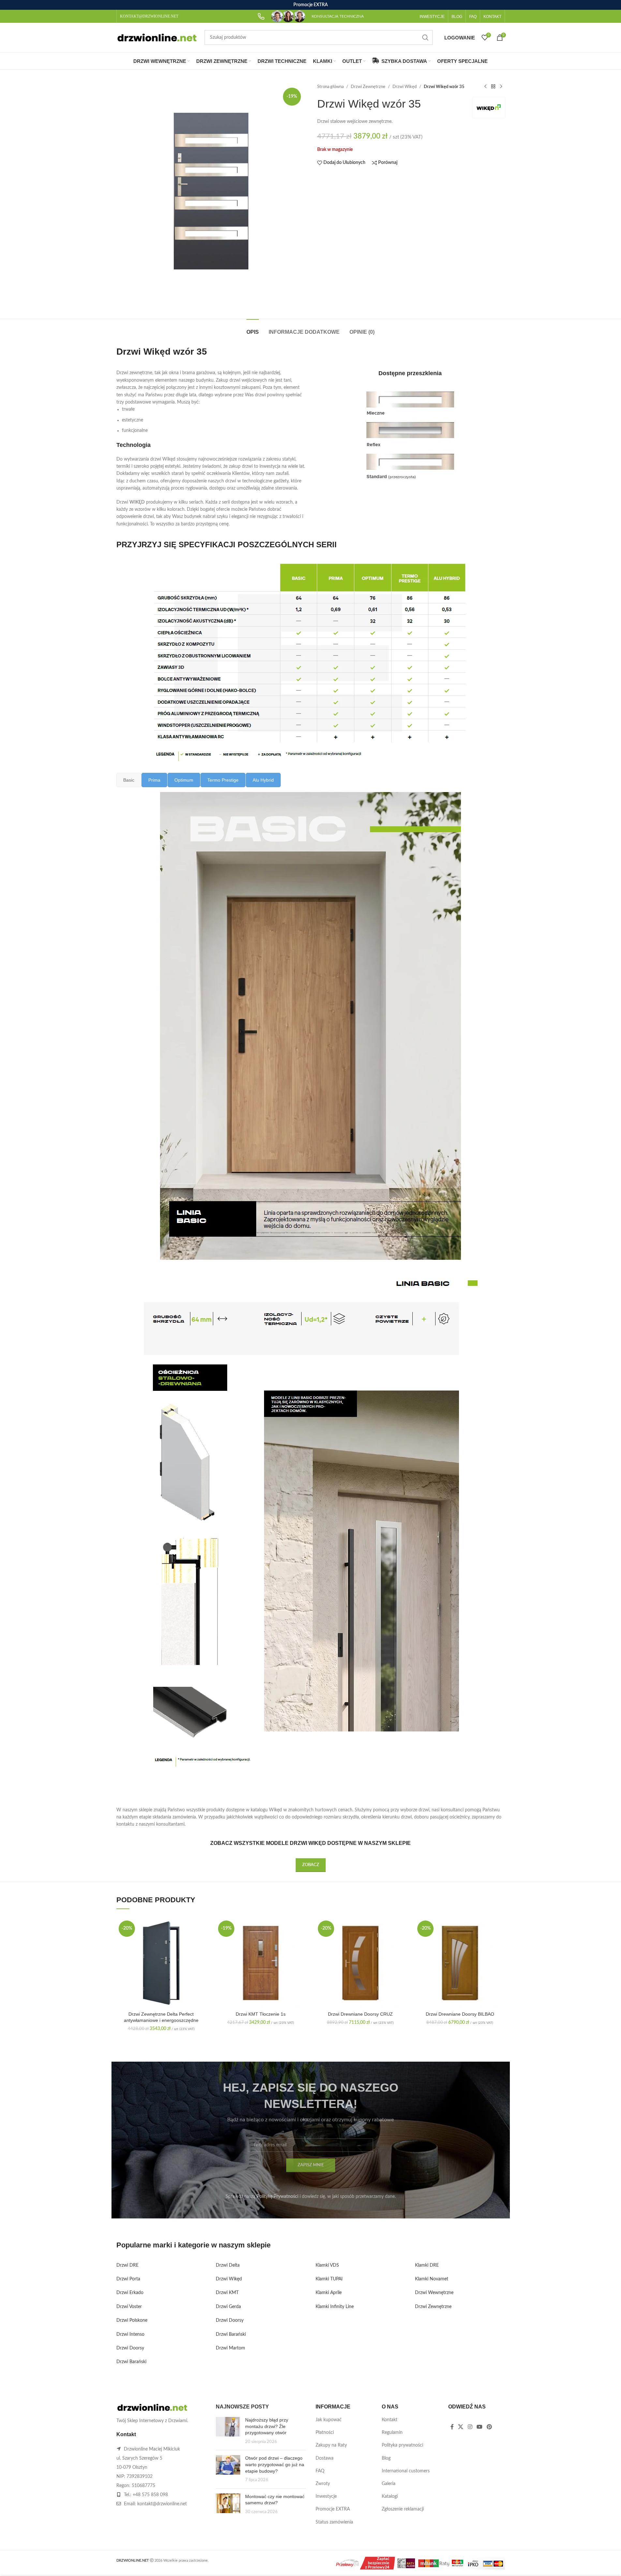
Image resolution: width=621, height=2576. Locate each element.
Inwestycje (326, 2496)
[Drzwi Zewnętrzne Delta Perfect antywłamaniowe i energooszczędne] (161, 1963)
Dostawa (325, 2458)
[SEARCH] (425, 37)
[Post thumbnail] (228, 2431)
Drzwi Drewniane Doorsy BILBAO (460, 2014)
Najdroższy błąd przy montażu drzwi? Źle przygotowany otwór (267, 2426)
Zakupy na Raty (331, 2445)
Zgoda (597, 2564)
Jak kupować (329, 2420)
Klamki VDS (327, 2265)
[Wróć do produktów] (493, 87)
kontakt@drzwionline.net (162, 2504)
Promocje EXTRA (333, 2509)
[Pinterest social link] (489, 2427)
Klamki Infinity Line (335, 2307)
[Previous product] (485, 87)
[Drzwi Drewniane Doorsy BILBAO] (460, 1963)
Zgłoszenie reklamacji (403, 2509)
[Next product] (501, 87)
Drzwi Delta (228, 2265)
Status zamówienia (334, 2522)
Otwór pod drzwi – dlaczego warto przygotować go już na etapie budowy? (275, 2464)
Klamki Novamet (432, 2279)
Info (571, 2564)
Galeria (389, 2484)
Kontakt (390, 2420)
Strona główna (330, 87)
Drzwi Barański (131, 2362)
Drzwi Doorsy (130, 2348)
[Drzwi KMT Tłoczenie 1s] (261, 1963)
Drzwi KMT (227, 2293)
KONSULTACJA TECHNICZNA (338, 16)
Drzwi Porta (128, 2279)
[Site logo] (157, 37)
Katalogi (390, 2496)
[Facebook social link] (452, 2427)
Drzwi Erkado (130, 2293)
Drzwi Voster (129, 2307)
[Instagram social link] (470, 2427)
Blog (386, 2458)
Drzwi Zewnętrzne (368, 87)
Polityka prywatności (402, 2445)
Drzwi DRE (127, 2265)
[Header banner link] (310, 5)
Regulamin (392, 2433)
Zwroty (323, 2484)
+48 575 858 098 (150, 2495)
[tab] (253, 329)
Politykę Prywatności (277, 2197)
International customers (406, 2471)
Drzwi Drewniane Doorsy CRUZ (360, 2014)
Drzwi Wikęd (405, 87)
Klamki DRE (427, 2265)
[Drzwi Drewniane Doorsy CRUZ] (361, 1963)
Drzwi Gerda (228, 2307)
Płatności (325, 2433)
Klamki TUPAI (329, 2279)
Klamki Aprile (329, 2293)
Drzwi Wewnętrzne (434, 2293)
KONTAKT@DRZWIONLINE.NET (149, 16)
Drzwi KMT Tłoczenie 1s (261, 2014)
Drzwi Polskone (132, 2320)
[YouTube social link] (479, 2427)
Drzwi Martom (230, 2348)
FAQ (320, 2471)
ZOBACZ (311, 1865)
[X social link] (461, 2427)
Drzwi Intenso (130, 2334)
